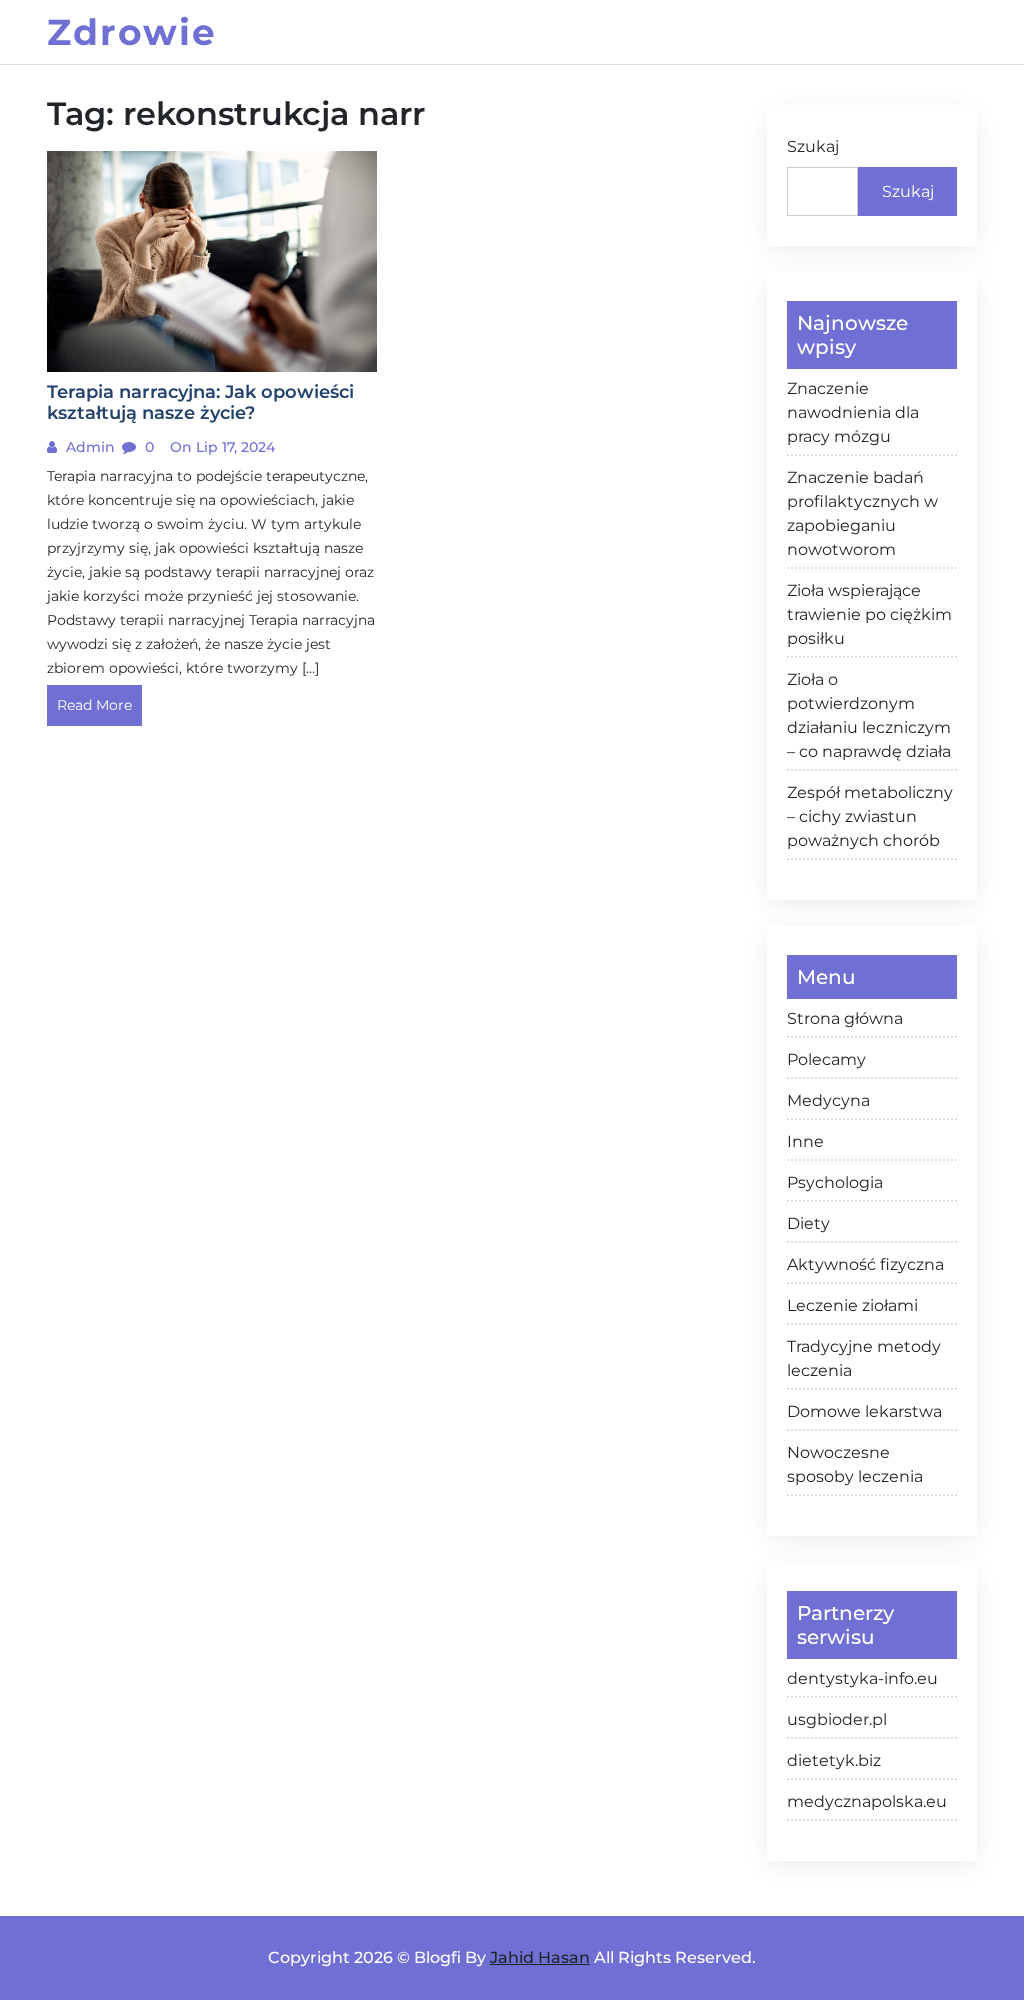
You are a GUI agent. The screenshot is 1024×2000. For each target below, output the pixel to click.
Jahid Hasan (540, 1957)
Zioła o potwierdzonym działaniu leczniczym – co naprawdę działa (869, 715)
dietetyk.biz (834, 1760)
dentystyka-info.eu (862, 1678)
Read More (94, 705)
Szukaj (813, 146)
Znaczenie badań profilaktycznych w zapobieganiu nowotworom (862, 513)
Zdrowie (132, 32)
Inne (805, 1141)
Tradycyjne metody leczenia (864, 1358)
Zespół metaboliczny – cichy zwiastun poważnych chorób (870, 816)
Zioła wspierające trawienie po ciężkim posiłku (869, 614)
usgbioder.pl (837, 1719)
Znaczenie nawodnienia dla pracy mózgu (853, 412)
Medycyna (828, 1100)
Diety (808, 1223)
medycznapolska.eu (867, 1801)
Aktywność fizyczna (865, 1264)
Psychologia (835, 1182)
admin (88, 447)
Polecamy (826, 1059)
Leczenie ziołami (852, 1305)
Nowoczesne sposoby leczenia (855, 1464)
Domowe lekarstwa (864, 1411)
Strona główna (845, 1018)
